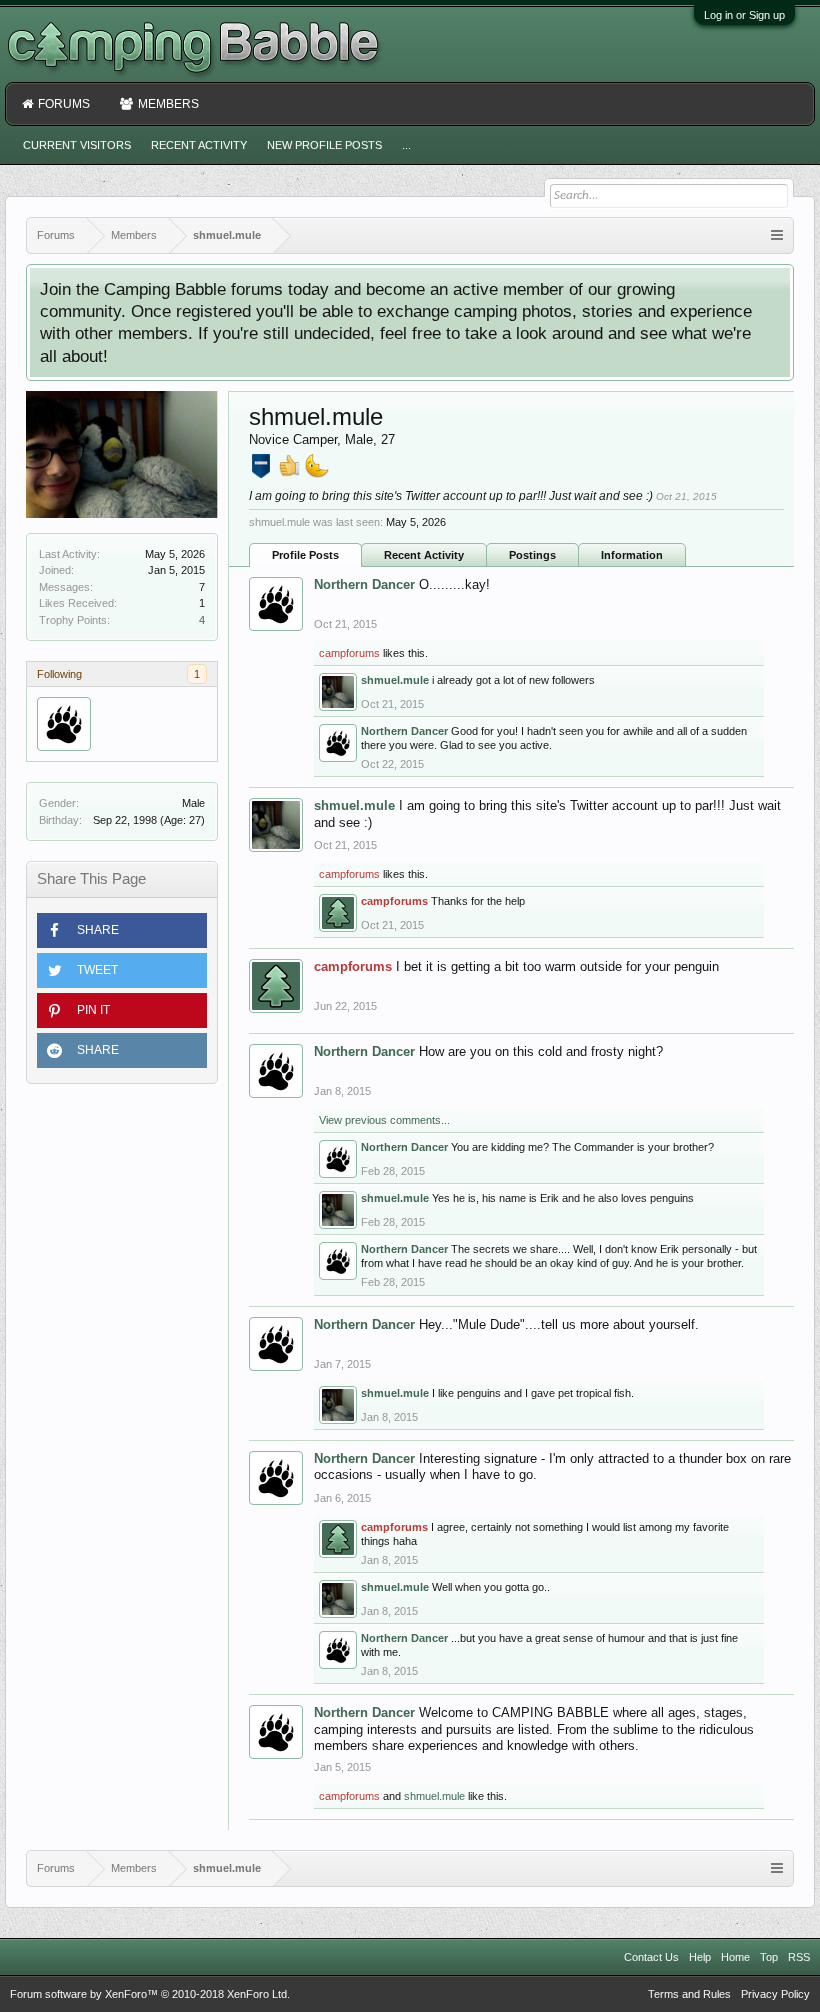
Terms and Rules (689, 1994)
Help (700, 1957)
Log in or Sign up (744, 15)
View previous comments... (384, 1120)
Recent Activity (424, 555)
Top (769, 1957)
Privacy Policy (775, 1994)
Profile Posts (305, 555)
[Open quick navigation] (777, 235)
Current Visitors (77, 145)
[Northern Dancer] (64, 724)
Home (735, 1957)
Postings (532, 555)
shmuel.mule (395, 680)
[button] (122, 930)
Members (168, 104)
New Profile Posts (324, 145)
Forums (64, 104)
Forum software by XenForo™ (150, 1994)
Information (632, 555)
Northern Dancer (364, 584)
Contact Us (651, 1957)
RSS (799, 1957)
